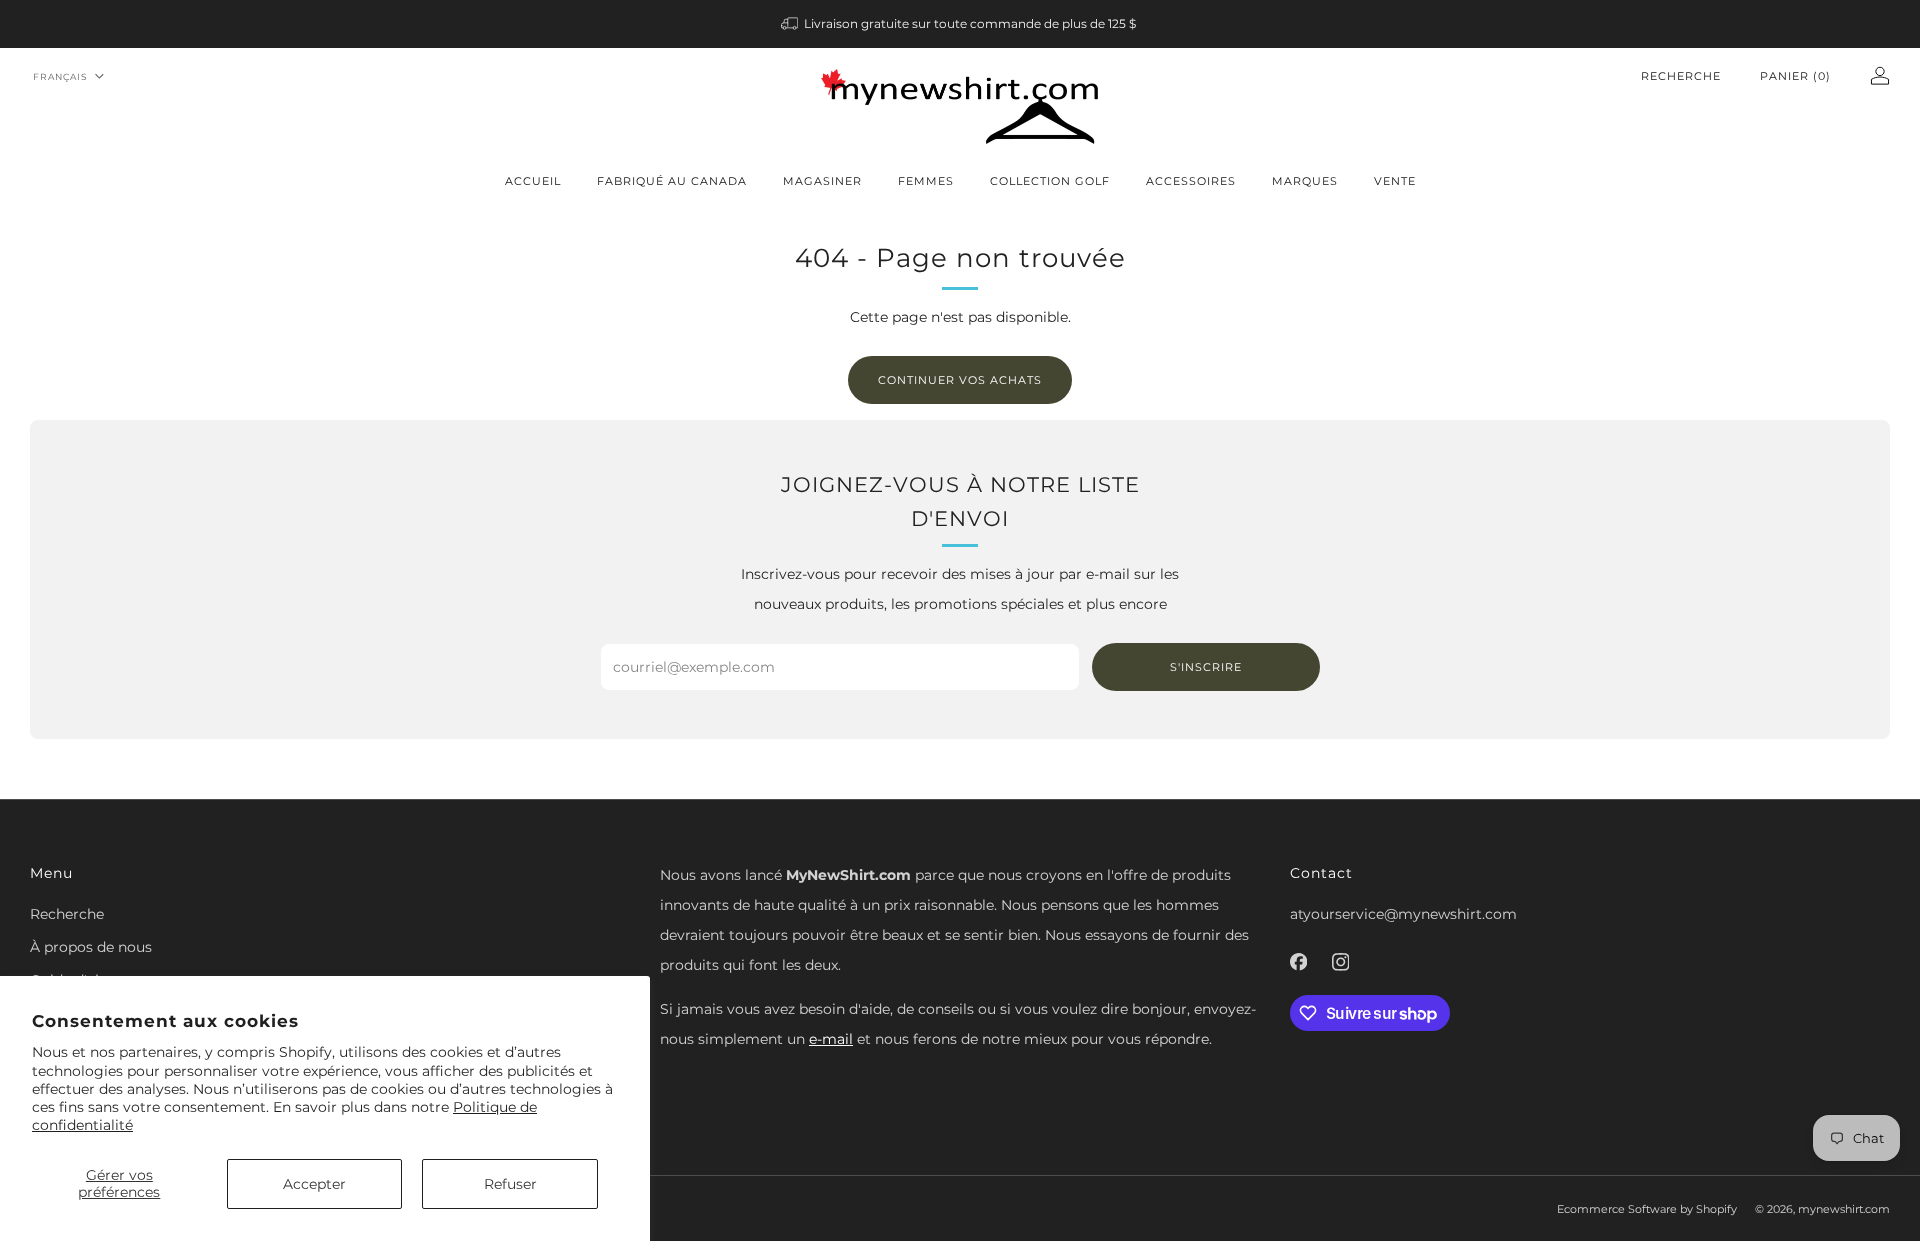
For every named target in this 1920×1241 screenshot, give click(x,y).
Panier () (1795, 76)
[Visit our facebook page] (1298, 962)
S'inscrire (1206, 667)
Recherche (1681, 76)
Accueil (533, 181)
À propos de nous (91, 947)
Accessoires (1191, 181)
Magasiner (822, 181)
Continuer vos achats (960, 380)
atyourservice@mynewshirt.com (1403, 914)
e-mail (831, 1039)
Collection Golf (1050, 181)
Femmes (926, 181)
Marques (1305, 181)
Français (60, 76)
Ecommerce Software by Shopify (1647, 1209)
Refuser (510, 1184)
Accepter (314, 1184)
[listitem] (960, 24)
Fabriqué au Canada (672, 181)
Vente (1395, 181)
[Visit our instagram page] (1340, 962)
